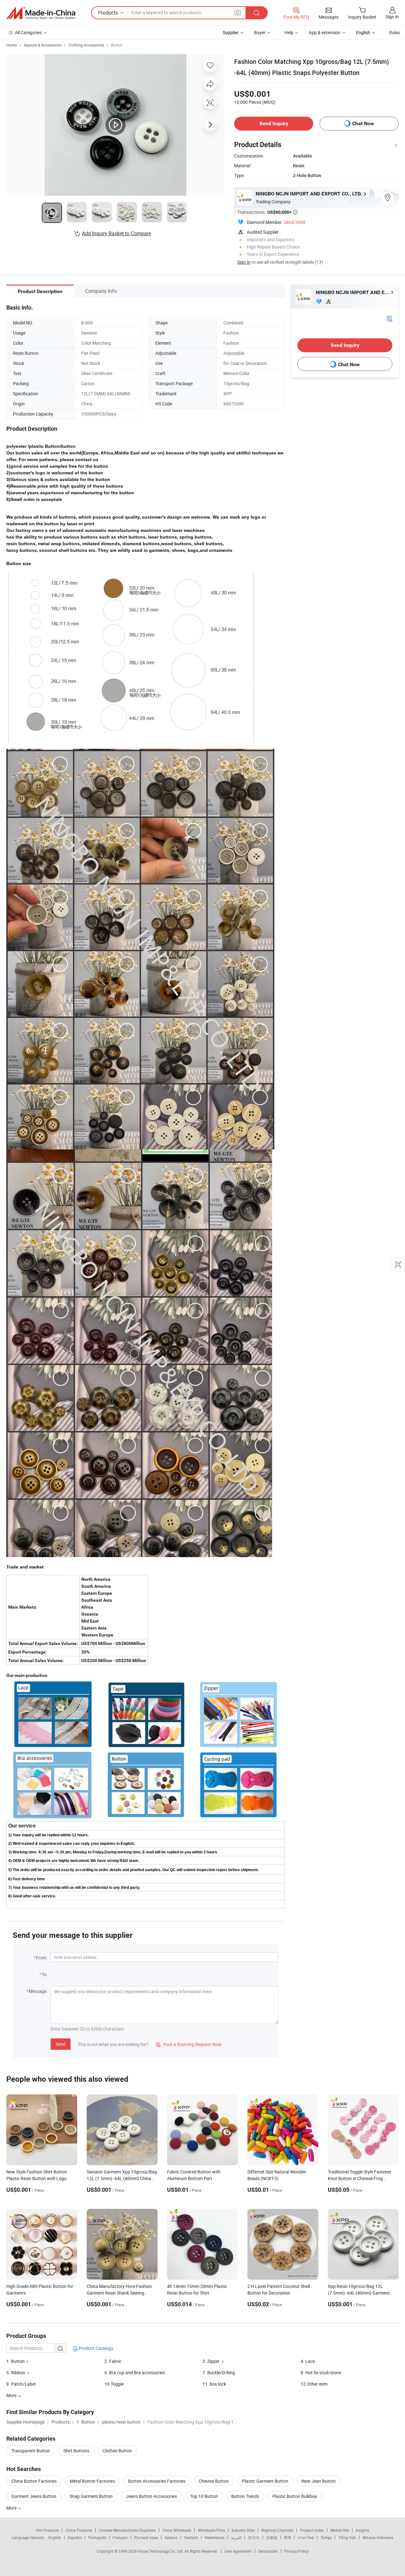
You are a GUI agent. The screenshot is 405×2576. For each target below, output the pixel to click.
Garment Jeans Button (34, 2496)
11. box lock (214, 2384)
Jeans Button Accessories (151, 2496)
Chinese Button (214, 2481)
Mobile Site (340, 2530)
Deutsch (191, 2537)
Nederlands (215, 2537)
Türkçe (326, 2537)
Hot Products (47, 2530)
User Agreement (238, 2551)
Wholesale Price (211, 2530)
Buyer (260, 32)
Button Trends (245, 2496)
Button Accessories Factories (157, 2481)
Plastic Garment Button (265, 2481)
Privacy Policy (296, 2551)
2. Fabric (113, 2361)
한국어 (254, 2537)
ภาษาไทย (306, 2537)
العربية (236, 2537)
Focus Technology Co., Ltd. (161, 2551)
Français (120, 2537)
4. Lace (308, 2361)
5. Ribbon (16, 2373)
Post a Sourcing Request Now (189, 2044)
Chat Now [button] (363, 123)
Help (289, 32)
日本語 (272, 2537)
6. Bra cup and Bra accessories (135, 2373)
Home (12, 45)
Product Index (312, 2530)
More (12, 2508)
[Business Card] (389, 318)
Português (97, 2537)
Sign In (244, 262)
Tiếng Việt (347, 2537)
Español (75, 2537)
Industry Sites (243, 2530)
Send (61, 2044)
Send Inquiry (274, 123)
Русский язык (146, 2537)
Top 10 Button (204, 2496)
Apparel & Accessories (43, 45)
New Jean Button (319, 2481)
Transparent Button (31, 2451)
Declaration (268, 2551)
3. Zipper (211, 2361)
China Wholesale (177, 2530)
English (55, 2537)
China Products (79, 2530)
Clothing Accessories (86, 45)
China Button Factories (34, 2481)
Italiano (171, 2537)
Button (117, 45)
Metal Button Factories (92, 2481)
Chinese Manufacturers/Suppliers (127, 2530)
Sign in (392, 17)
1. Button (16, 2361)
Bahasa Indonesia (378, 2537)
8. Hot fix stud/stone (321, 2373)
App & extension (325, 32)
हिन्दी (288, 2537)
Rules (395, 32)
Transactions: (267, 212)
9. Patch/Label (21, 2384)
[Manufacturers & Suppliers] (41, 13)
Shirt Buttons (76, 2451)
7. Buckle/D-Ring (219, 2373)
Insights (362, 2530)
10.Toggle (114, 2384)
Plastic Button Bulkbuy (295, 2496)
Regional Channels (277, 2530)
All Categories (28, 32)
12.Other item (314, 2384)
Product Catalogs (96, 2348)
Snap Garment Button (91, 2496)
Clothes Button (117, 2451)
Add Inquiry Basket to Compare (116, 233)
